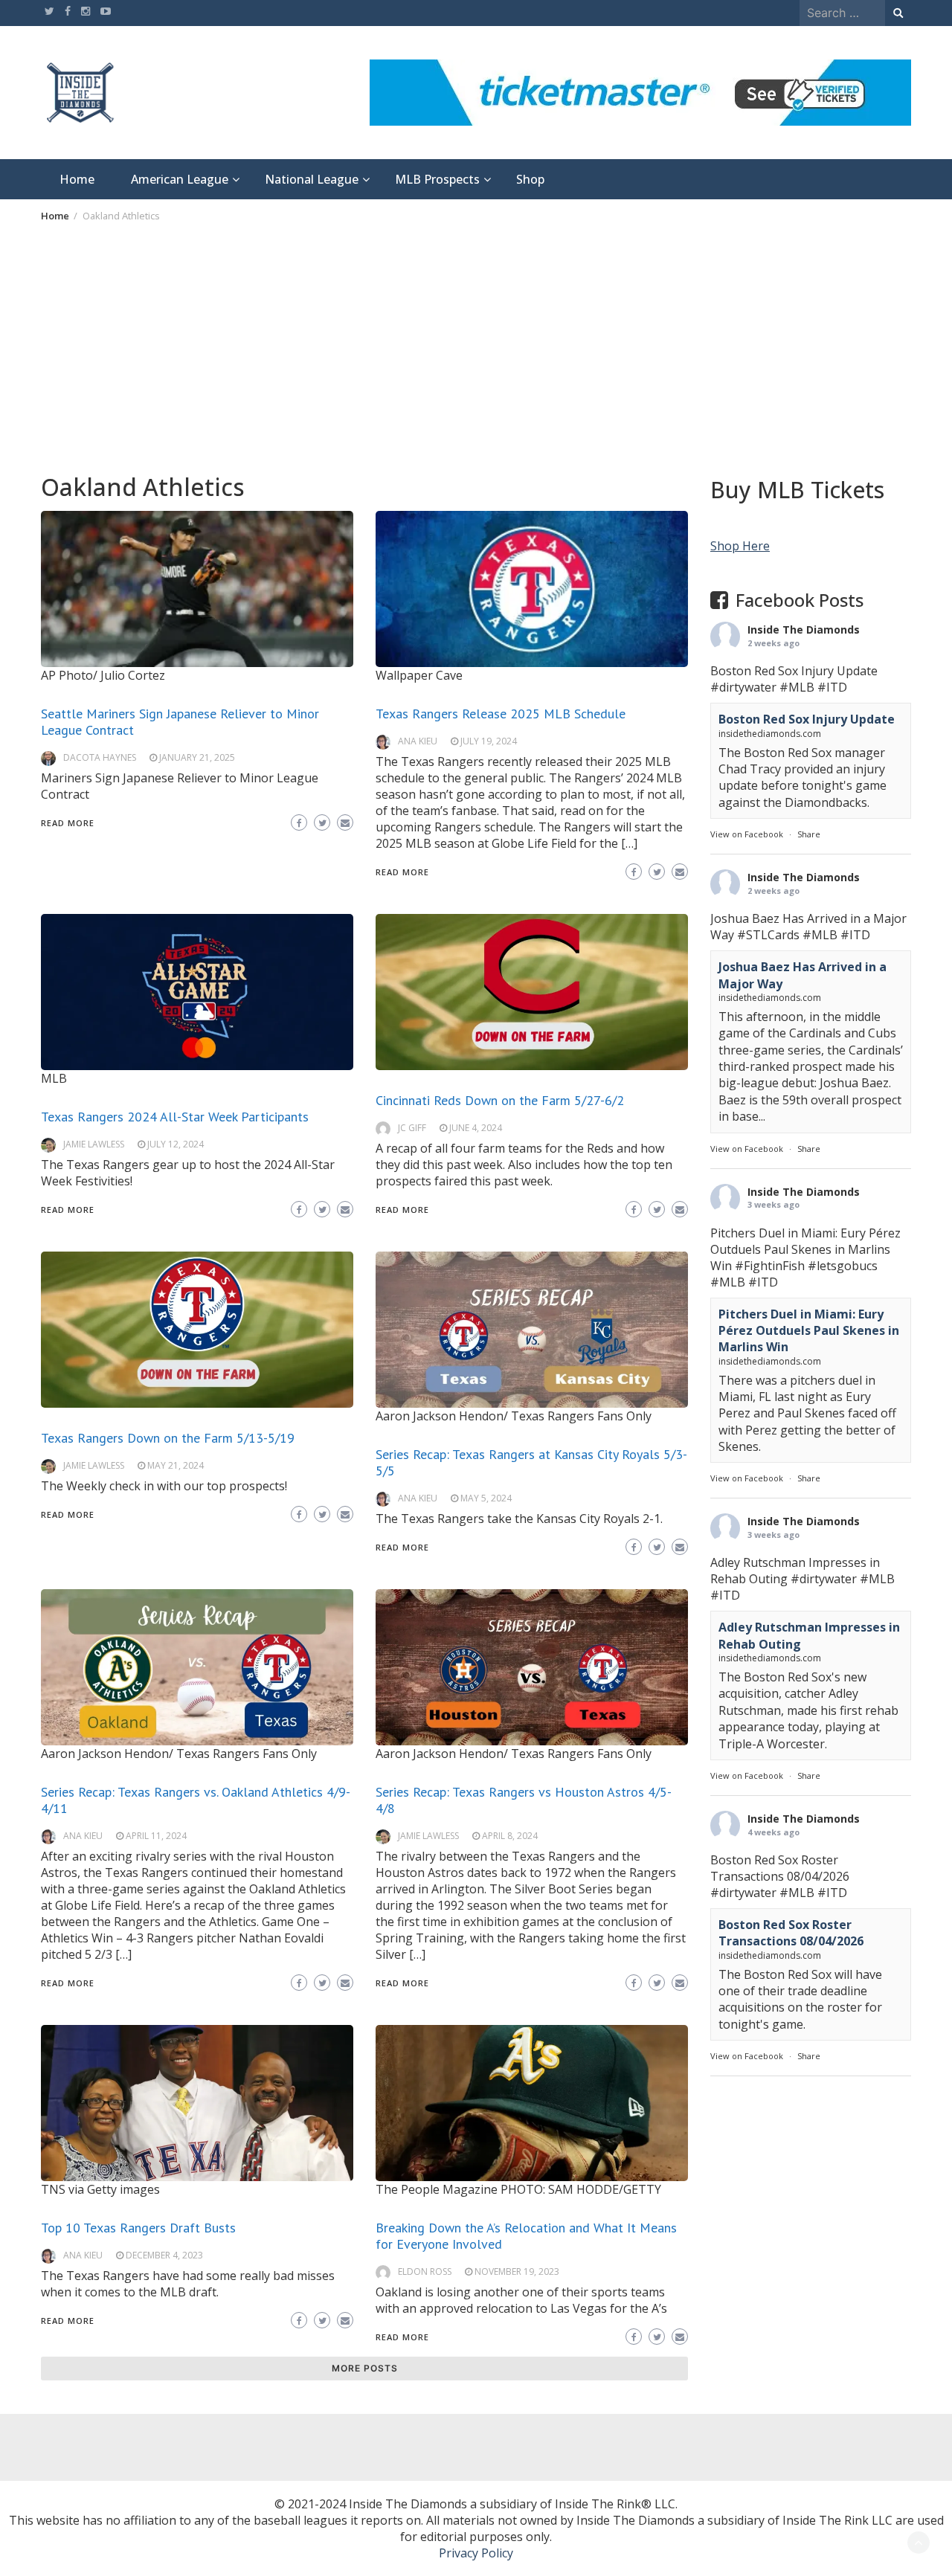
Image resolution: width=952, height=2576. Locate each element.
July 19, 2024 (489, 741)
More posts (365, 2368)
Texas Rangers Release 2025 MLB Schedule (501, 714)
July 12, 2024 (176, 1144)
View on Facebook (747, 834)
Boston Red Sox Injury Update (807, 719)
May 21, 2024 (176, 1465)
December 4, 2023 (164, 2255)
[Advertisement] (476, 347)
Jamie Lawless (94, 1144)
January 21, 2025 (197, 757)
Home (77, 179)
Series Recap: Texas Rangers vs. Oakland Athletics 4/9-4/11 (196, 1800)
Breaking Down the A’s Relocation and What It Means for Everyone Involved (526, 2236)
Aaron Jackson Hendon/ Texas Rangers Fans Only (514, 1416)
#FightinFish (770, 1265)
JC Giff (412, 1128)
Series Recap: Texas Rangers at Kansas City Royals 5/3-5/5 (531, 1462)
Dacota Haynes (100, 757)
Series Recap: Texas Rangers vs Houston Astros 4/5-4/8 (524, 1800)
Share (809, 834)
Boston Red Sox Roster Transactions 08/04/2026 (791, 1932)
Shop (530, 179)
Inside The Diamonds (804, 629)
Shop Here (740, 546)
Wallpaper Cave (419, 675)
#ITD (832, 687)
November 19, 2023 (517, 2271)
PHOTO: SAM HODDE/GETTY (581, 2189)
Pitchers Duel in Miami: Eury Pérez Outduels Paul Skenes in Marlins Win (809, 1330)
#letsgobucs (843, 1265)
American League (180, 179)
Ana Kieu (418, 741)
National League (312, 179)
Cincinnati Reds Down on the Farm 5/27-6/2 (500, 1100)
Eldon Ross (425, 2271)
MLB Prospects (437, 179)
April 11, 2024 (156, 1836)
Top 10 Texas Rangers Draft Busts (138, 2228)
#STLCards (768, 935)
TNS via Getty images (100, 2189)
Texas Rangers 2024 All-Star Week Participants (175, 1117)
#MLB (797, 687)
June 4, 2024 (476, 1128)
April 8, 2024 (510, 1836)
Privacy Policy (476, 2553)
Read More (68, 823)
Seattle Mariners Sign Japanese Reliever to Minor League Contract (180, 722)
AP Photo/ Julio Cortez (103, 675)
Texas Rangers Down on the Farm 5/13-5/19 (168, 1438)
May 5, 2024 (486, 1498)
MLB (54, 1078)
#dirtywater (743, 687)
